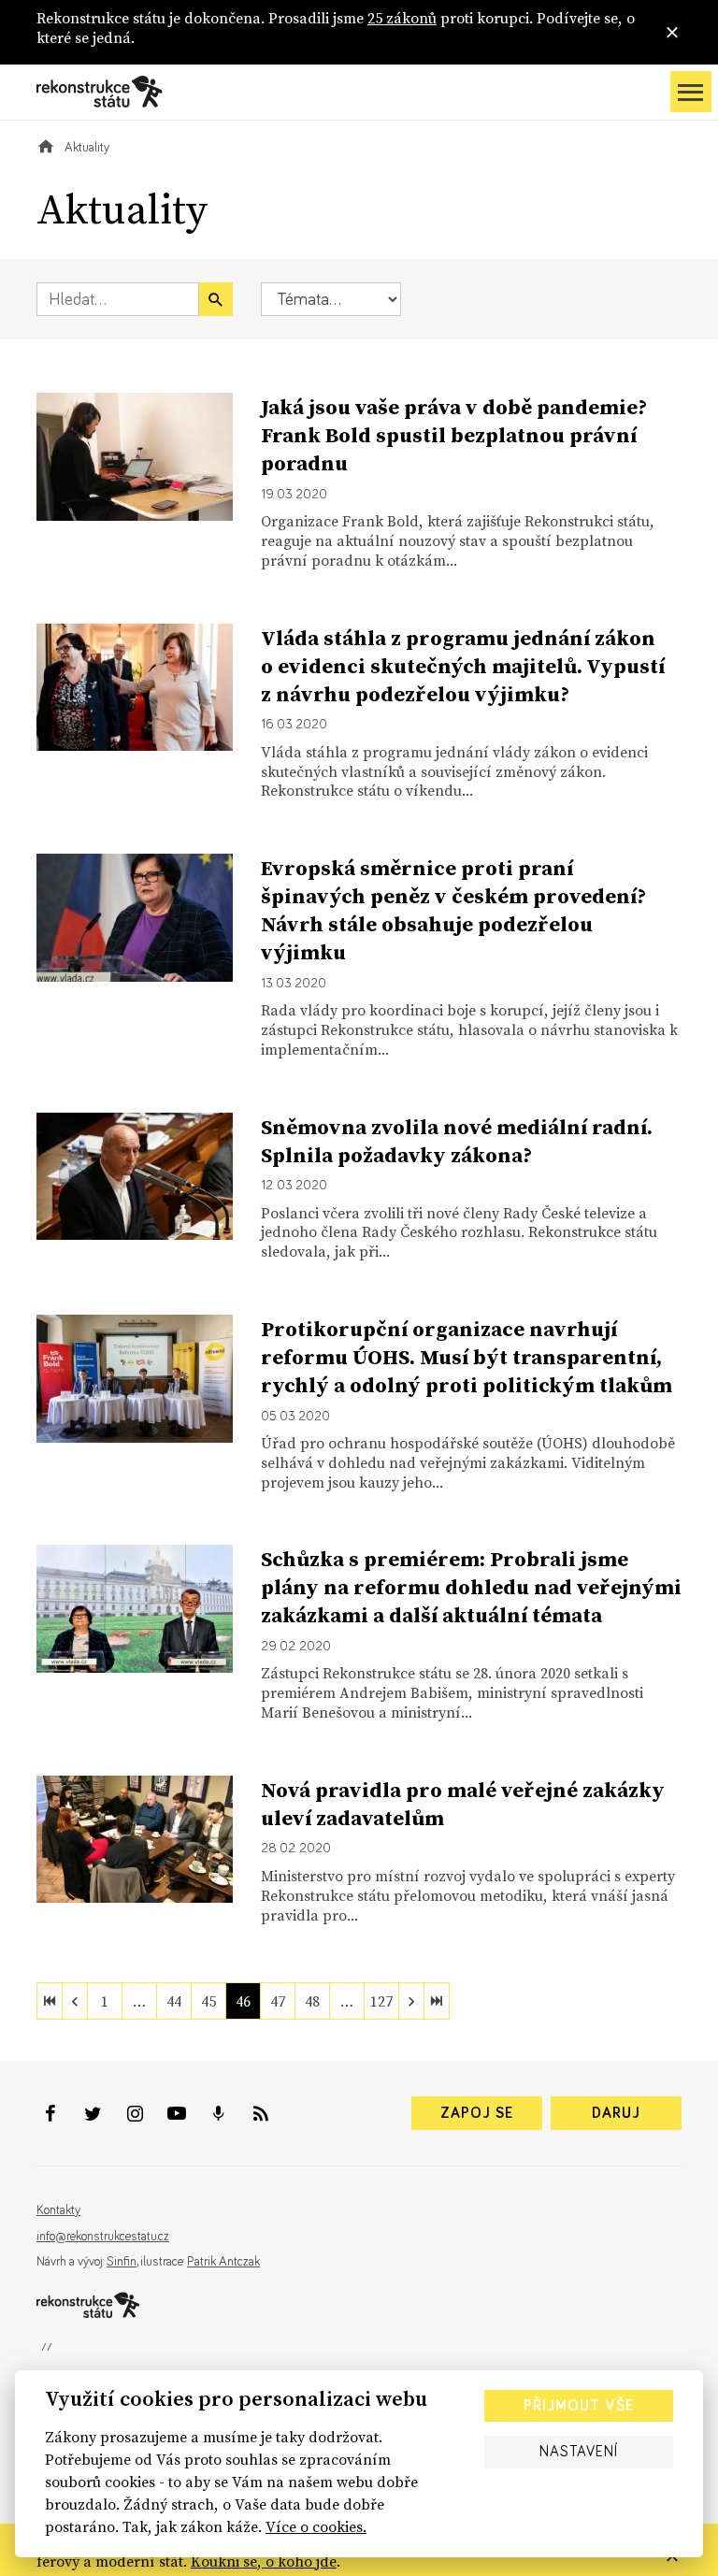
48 (312, 2001)
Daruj (616, 2113)
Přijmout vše (579, 2406)
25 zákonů (402, 18)
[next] (411, 2001)
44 (174, 2001)
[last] (437, 2001)
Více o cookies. (316, 2526)
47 (278, 2001)
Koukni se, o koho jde (264, 2561)
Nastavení (579, 2452)
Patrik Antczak (223, 2262)
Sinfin (122, 2262)
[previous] (75, 2001)
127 (381, 2001)
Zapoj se (477, 2113)
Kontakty (58, 2210)
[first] (50, 2001)
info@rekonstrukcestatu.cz (103, 2237)
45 (208, 2001)
